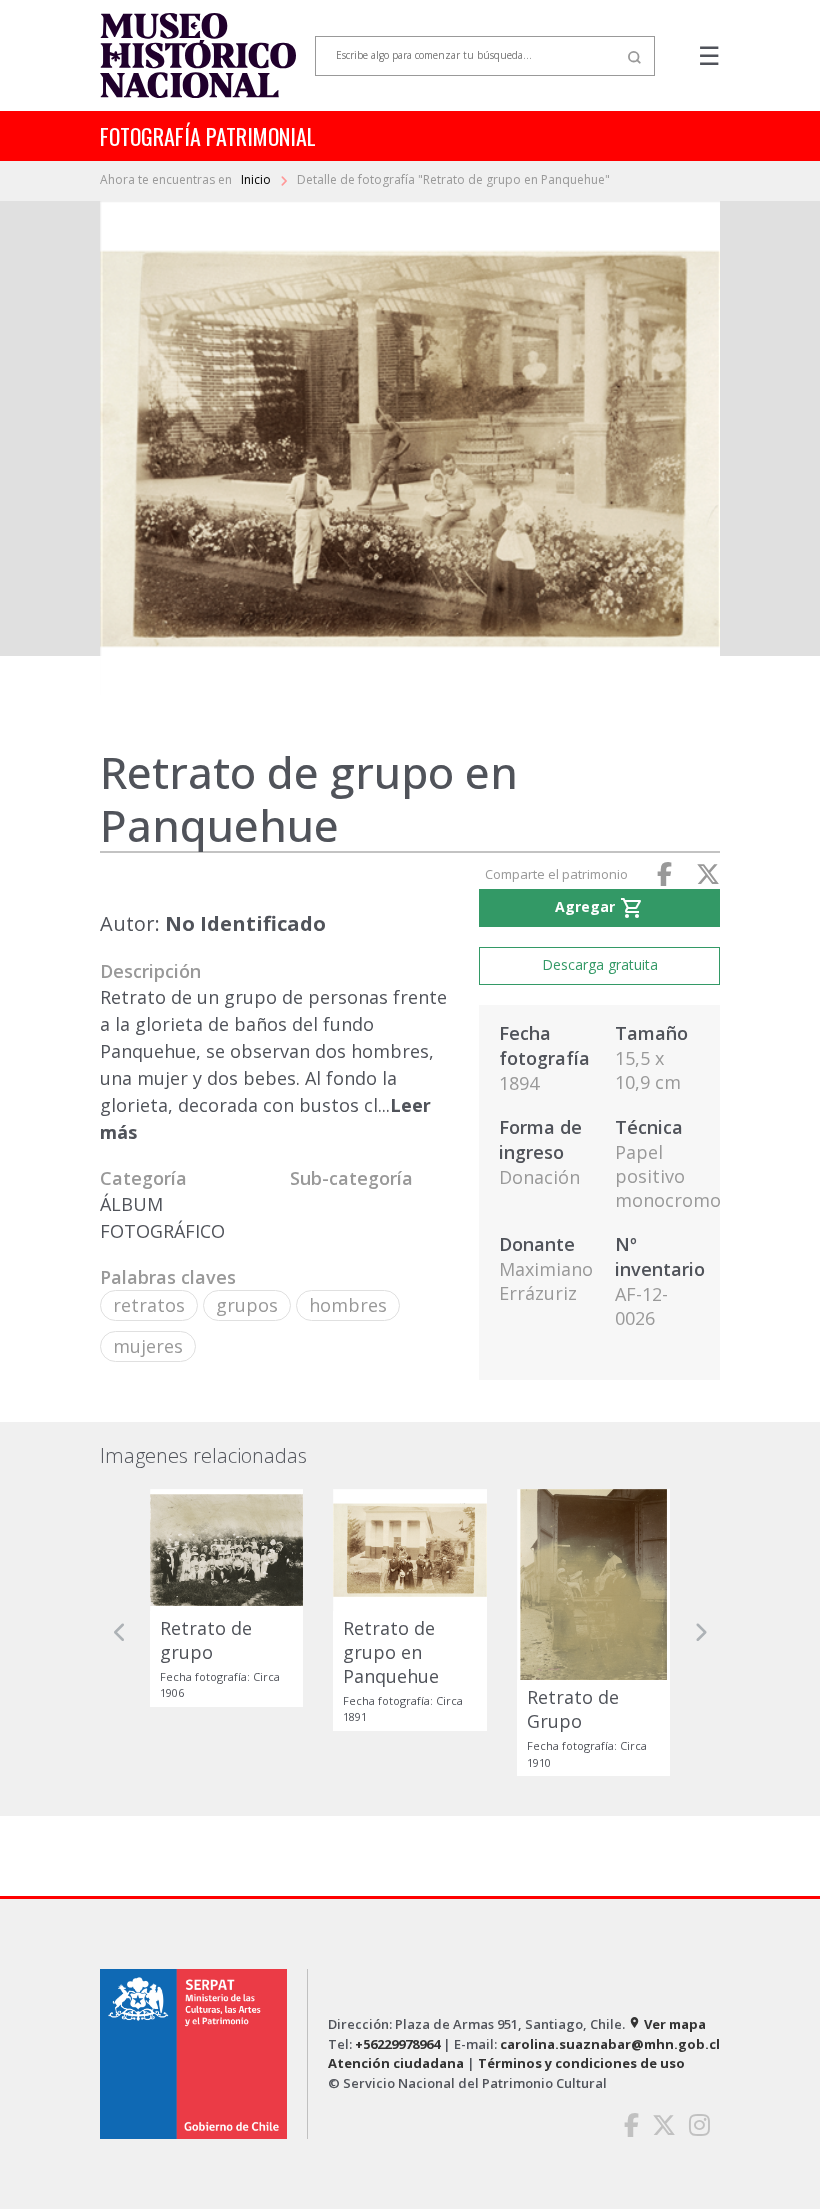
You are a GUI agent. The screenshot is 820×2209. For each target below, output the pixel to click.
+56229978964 (397, 2044)
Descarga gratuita (600, 964)
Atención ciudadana (396, 2063)
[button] (120, 1633)
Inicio (257, 179)
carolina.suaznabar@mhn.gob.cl (610, 2044)
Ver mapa (667, 2024)
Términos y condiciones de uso (581, 2063)
